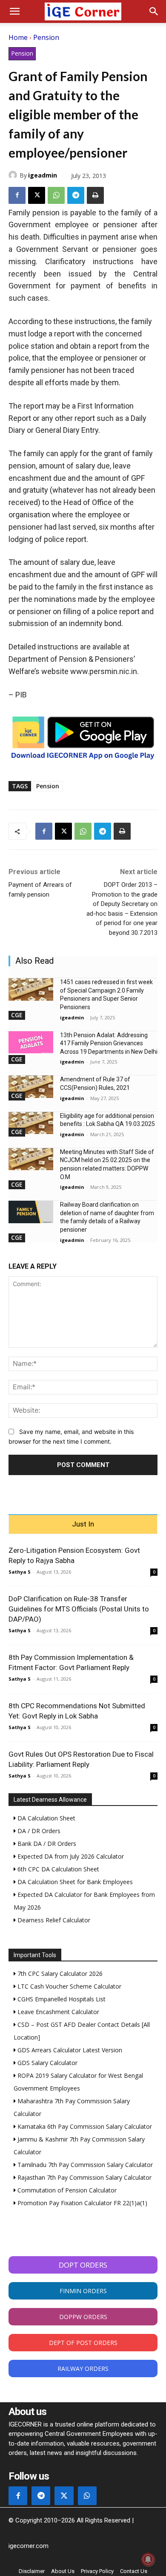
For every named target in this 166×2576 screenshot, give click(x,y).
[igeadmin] (14, 175)
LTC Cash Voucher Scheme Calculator (69, 1986)
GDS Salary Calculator (47, 2063)
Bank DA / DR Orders (46, 1844)
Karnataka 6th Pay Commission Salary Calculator (84, 2126)
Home (18, 37)
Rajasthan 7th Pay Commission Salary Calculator (84, 2177)
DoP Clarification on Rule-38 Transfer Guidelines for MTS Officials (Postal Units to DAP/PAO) (79, 1609)
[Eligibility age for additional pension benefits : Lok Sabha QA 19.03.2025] (31, 1123)
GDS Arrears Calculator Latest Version (69, 2050)
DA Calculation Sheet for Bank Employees (74, 1882)
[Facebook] (17, 195)
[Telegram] (76, 195)
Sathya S (20, 1572)
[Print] (95, 195)
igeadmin (43, 175)
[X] (37, 195)
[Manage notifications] (148, 2559)
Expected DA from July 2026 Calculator (70, 1856)
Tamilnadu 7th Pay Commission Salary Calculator (84, 2165)
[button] (14, 11)
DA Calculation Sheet (46, 1818)
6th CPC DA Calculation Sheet (57, 1869)
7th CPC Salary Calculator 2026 (59, 1974)
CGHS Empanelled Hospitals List (61, 1999)
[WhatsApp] (56, 195)
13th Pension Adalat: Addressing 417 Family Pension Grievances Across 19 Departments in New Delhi (109, 1043)
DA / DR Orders (38, 1831)
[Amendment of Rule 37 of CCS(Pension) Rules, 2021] (31, 1087)
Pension (46, 37)
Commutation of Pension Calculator (66, 2190)
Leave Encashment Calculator (57, 2012)
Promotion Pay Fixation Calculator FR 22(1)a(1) (82, 2203)
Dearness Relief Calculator (53, 1920)
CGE (17, 1015)
